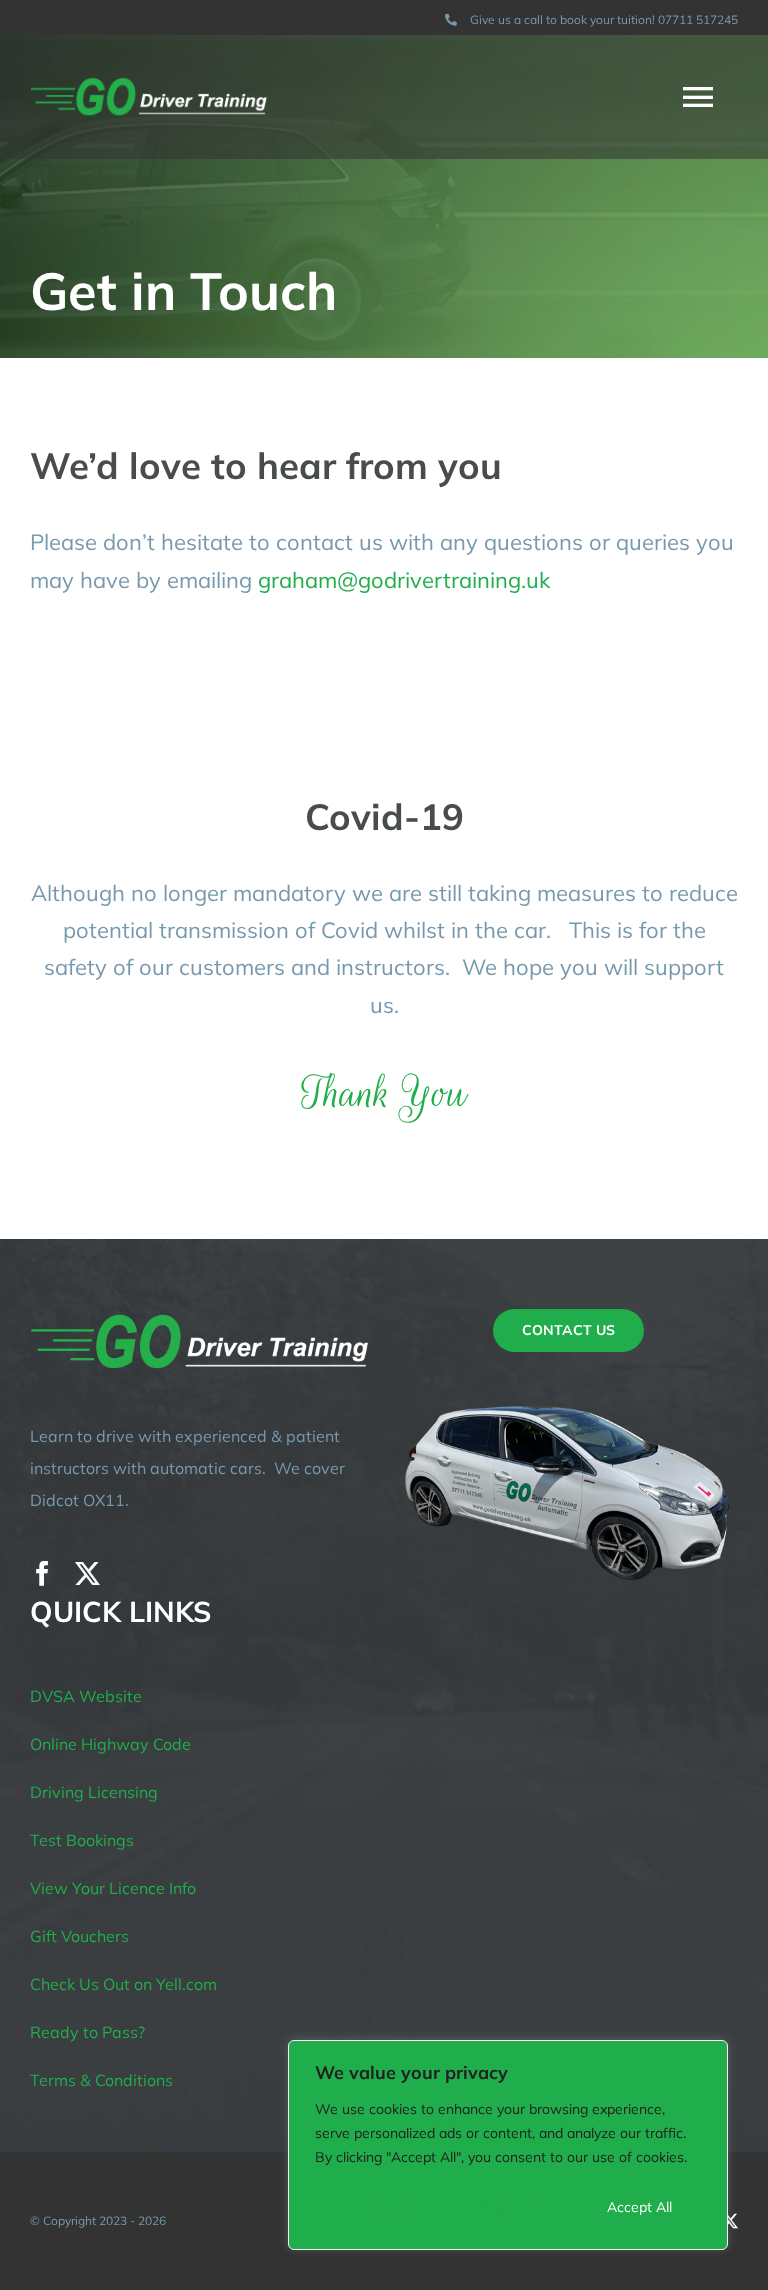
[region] (508, 2145)
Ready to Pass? (87, 2032)
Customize (378, 2207)
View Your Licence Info (113, 1888)
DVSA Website (86, 1696)
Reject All (509, 2207)
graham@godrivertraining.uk (404, 580)
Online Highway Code (110, 1744)
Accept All (639, 2207)
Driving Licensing (94, 1792)
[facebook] (42, 1573)
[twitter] (87, 1573)
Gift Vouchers (79, 1936)
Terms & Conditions (101, 2080)
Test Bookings (82, 1840)
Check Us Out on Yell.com (123, 1984)
